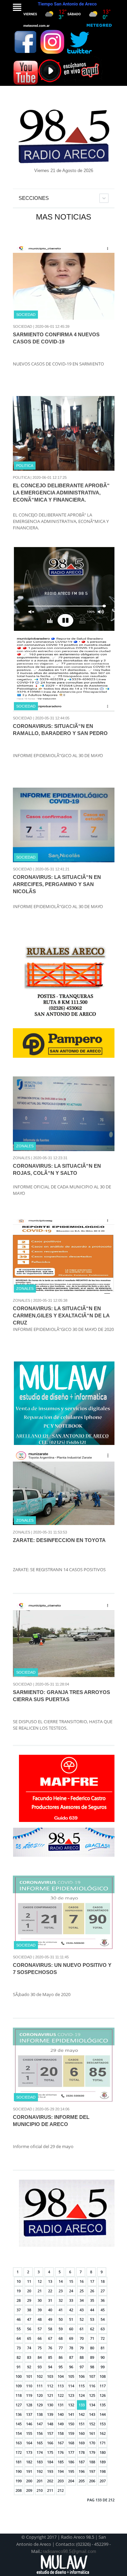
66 (40, 2338)
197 (92, 2471)
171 (103, 2443)
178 (82, 2452)
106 (82, 2376)
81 (103, 2348)
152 (92, 2424)
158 (61, 2433)
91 (19, 2367)
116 (92, 2386)
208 (19, 2490)
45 (103, 2310)
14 (61, 2281)
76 (50, 2348)
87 (71, 2357)
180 (103, 2452)
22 (50, 2291)
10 (19, 2281)
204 (71, 2481)
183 (40, 2462)
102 (40, 2376)
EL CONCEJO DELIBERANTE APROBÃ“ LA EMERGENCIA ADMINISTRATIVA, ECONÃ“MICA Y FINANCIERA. (61, 493)
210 (40, 2490)
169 (82, 2443)
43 (82, 2310)
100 (19, 2376)
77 (61, 2348)
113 (61, 2386)
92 (29, 2367)
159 (71, 2433)
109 (19, 2386)
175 (50, 2452)
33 (71, 2300)
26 (92, 2291)
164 (29, 2443)
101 (29, 2376)
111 (40, 2386)
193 (50, 2471)
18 (103, 2281)
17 (92, 2281)
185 (61, 2462)
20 (29, 2291)
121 (50, 2395)
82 (19, 2357)
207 (103, 2481)
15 (71, 2281)
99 (103, 2367)
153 (103, 2424)
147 (40, 2424)
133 (82, 2405)
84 (40, 2357)
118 (19, 2395)
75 (40, 2348)
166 (50, 2443)
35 (92, 2300)
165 (40, 2443)
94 (50, 2367)
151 (82, 2424)
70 (82, 2338)
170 (92, 2443)
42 (71, 2310)
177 (71, 2452)
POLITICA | (22, 477)
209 (29, 2490)
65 (29, 2338)
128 (29, 2405)
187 (82, 2462)
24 (71, 2291)
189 (103, 2462)
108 (103, 2376)
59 (61, 2329)
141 (71, 2414)
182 (29, 2462)
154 (19, 2433)
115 (82, 2386)
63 (103, 2329)
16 (82, 2281)
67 (50, 2338)
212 (61, 2490)
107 (92, 2376)
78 (71, 2348)
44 (92, 2310)
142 (82, 2414)
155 (29, 2433)
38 (29, 2310)
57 (40, 2329)
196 (82, 2471)
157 (50, 2433)
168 (71, 2443)
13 (50, 2281)
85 (50, 2357)
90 (103, 2357)
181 (19, 2462)
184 (50, 2462)
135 (103, 2405)
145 (19, 2424)
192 (40, 2471)
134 (92, 2405)
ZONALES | (23, 1158)
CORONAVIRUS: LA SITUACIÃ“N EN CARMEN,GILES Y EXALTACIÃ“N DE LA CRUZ (61, 1315)
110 (29, 2386)
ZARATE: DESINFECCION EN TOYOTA (59, 1540)
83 (29, 2357)
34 (82, 2300)
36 (103, 2300)
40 (50, 2310)
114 (71, 2386)
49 (50, 2319)
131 (61, 2405)
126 (103, 2395)
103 (50, 2376)
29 (29, 2300)
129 (40, 2405)
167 (61, 2443)
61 (82, 2329)
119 (29, 2395)
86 (61, 2357)
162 (103, 2433)
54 (103, 2319)
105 (71, 2376)
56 (29, 2329)
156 (40, 2433)
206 (92, 2481)
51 (71, 2319)
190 (19, 2471)
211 (50, 2490)
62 (92, 2329)
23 (61, 2291)
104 (61, 2376)
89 (92, 2357)
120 (40, 2395)
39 (40, 2310)
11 (29, 2281)
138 (40, 2414)
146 (29, 2424)
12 (40, 2281)
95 (61, 2367)
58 (50, 2329)
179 (92, 2452)
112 (50, 2386)
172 (19, 2452)
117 (103, 2386)
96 (71, 2367)
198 (103, 2471)
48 (40, 2319)
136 (19, 2414)
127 (19, 2405)
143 (92, 2414)
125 (92, 2395)
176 (61, 2452)
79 (82, 2348)
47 (29, 2319)
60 (71, 2329)
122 (61, 2395)
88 (82, 2357)
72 (103, 2338)
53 (92, 2319)
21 (40, 2291)
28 (19, 2300)
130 (50, 2405)
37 (19, 2310)
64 (19, 2338)
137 (29, 2414)
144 (103, 2414)
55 (19, 2329)
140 (61, 2414)
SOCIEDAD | (24, 326)
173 (29, 2452)
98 (92, 2367)
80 (92, 2348)
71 (92, 2338)
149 (61, 2424)
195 (71, 2471)
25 (82, 2291)
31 (50, 2300)
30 (40, 2300)
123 (71, 2395)
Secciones (34, 198)
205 (82, 2481)
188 (92, 2462)
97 (82, 2367)
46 (19, 2319)
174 (40, 2452)
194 (61, 2471)
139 (50, 2414)
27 (103, 2291)
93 (40, 2367)
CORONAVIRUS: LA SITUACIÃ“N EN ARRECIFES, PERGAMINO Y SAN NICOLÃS (57, 884)
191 (29, 2471)
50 (61, 2319)
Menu (17, 7)
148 (50, 2424)
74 (29, 2348)
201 (40, 2481)
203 (61, 2481)
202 (50, 2481)
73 (19, 2348)
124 (82, 2395)
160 (82, 2433)
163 (19, 2443)
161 (92, 2433)
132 (71, 2405)
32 (61, 2300)
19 (19, 2291)
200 (29, 2481)
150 (71, 2424)
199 (19, 2481)
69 (71, 2338)
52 (82, 2319)
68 (61, 2338)
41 (61, 2310)
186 (71, 2462)
